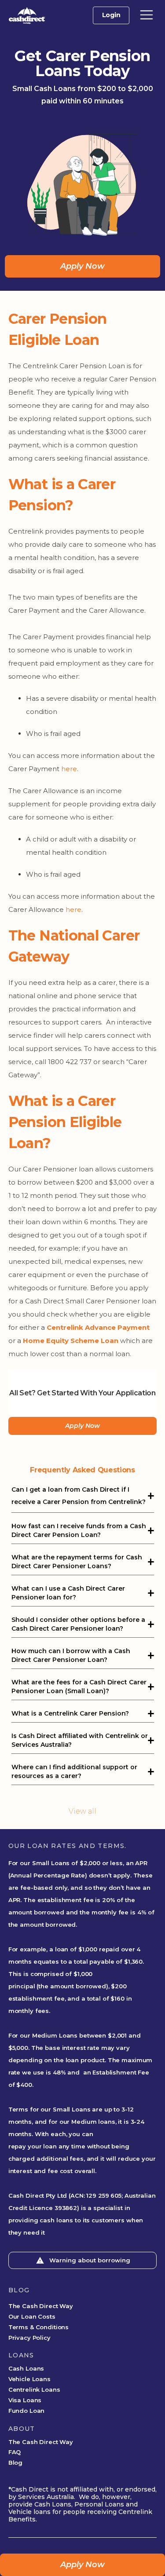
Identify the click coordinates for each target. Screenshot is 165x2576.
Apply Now (82, 266)
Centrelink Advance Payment (98, 1327)
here (69, 769)
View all (82, 1811)
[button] (147, 15)
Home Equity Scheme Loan (71, 1341)
